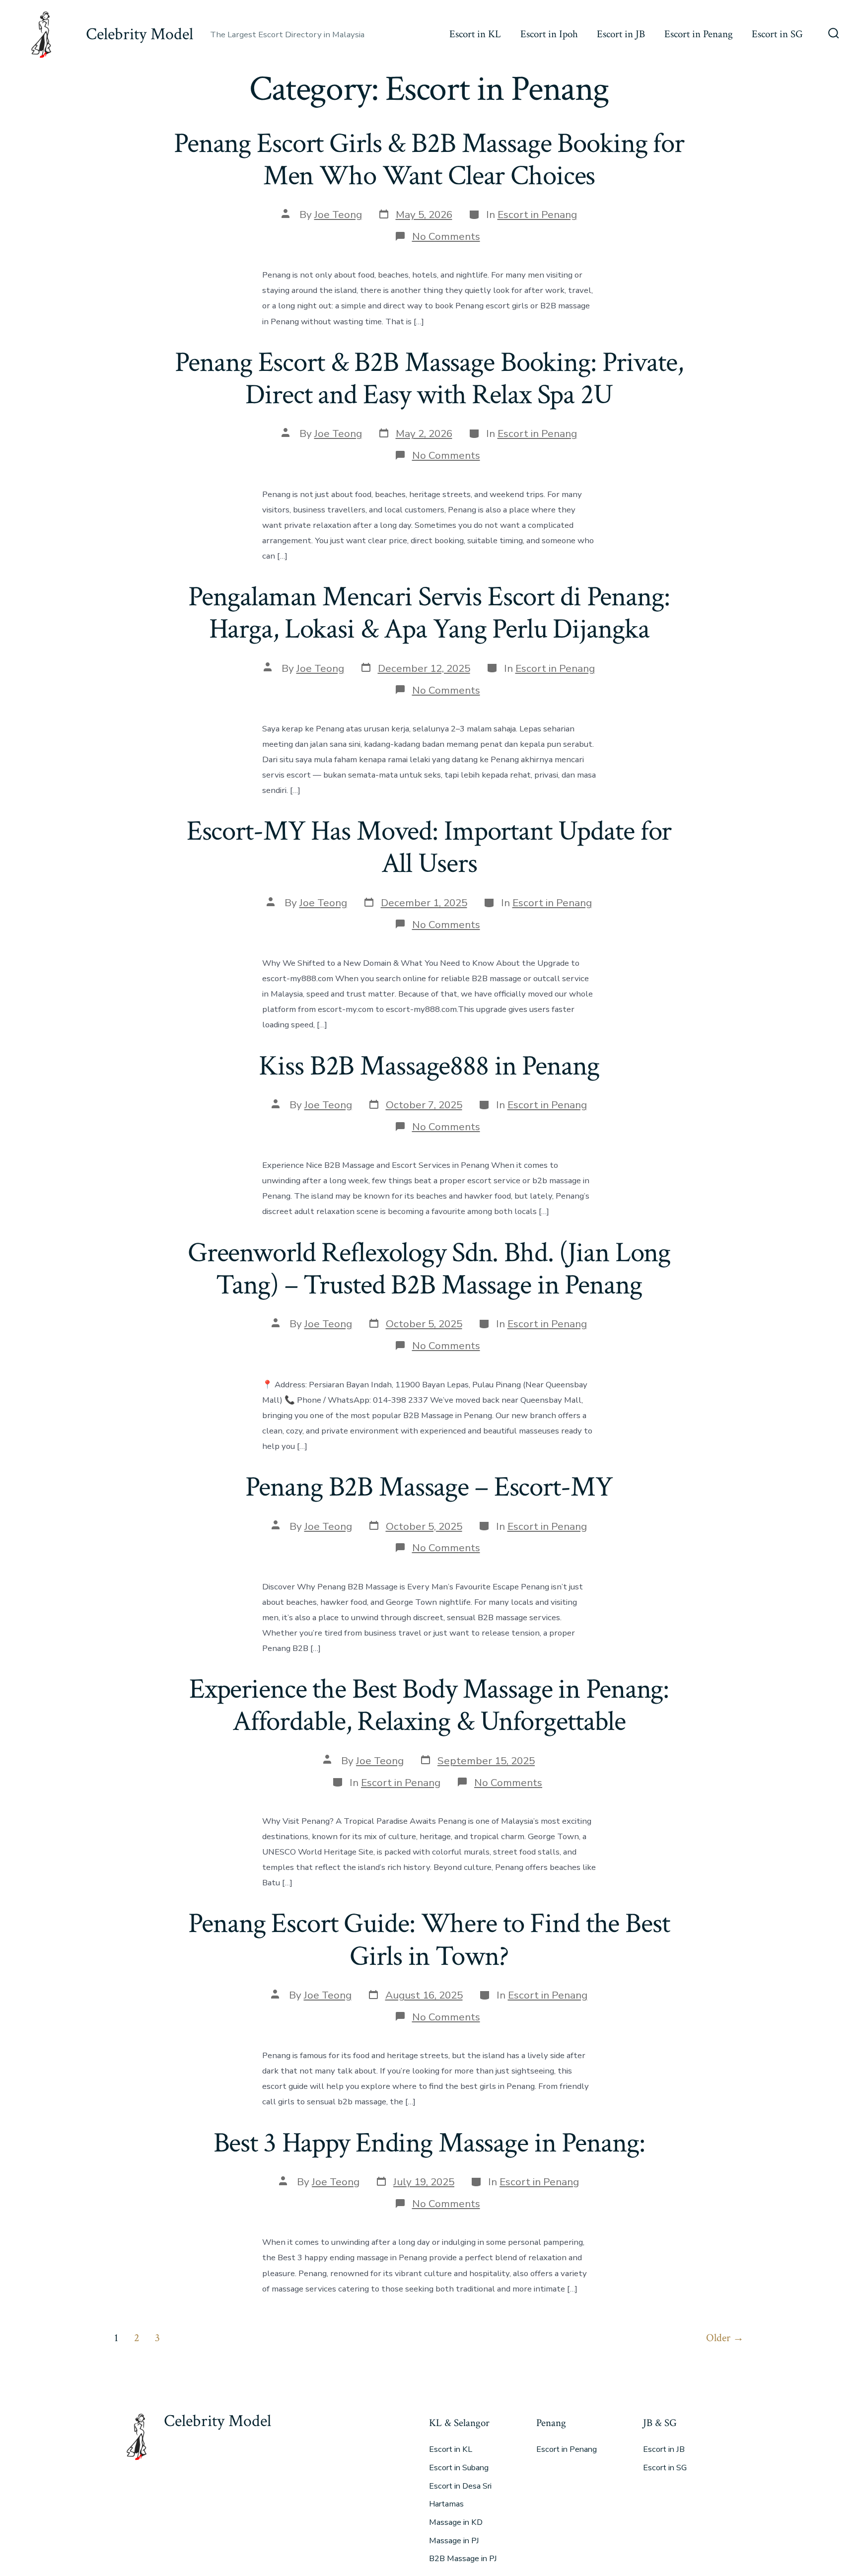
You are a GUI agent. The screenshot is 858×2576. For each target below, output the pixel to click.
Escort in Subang (459, 2468)
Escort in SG (777, 34)
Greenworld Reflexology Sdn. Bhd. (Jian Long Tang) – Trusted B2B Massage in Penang (429, 1269)
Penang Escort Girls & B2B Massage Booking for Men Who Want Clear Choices (429, 160)
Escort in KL (475, 34)
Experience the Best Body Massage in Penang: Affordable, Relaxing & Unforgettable (429, 1705)
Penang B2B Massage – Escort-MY (429, 1487)
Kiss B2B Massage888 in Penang (429, 1066)
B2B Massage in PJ (463, 2559)
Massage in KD (456, 2522)
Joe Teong (338, 215)
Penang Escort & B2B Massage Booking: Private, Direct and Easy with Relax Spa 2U (429, 379)
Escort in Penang (699, 34)
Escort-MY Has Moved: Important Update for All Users (429, 847)
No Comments (446, 236)
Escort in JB (621, 34)
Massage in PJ (454, 2541)
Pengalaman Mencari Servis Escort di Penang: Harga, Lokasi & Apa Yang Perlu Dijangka (429, 613)
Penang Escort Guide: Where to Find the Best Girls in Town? (429, 1940)
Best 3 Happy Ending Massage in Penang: (429, 2143)
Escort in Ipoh (549, 34)
